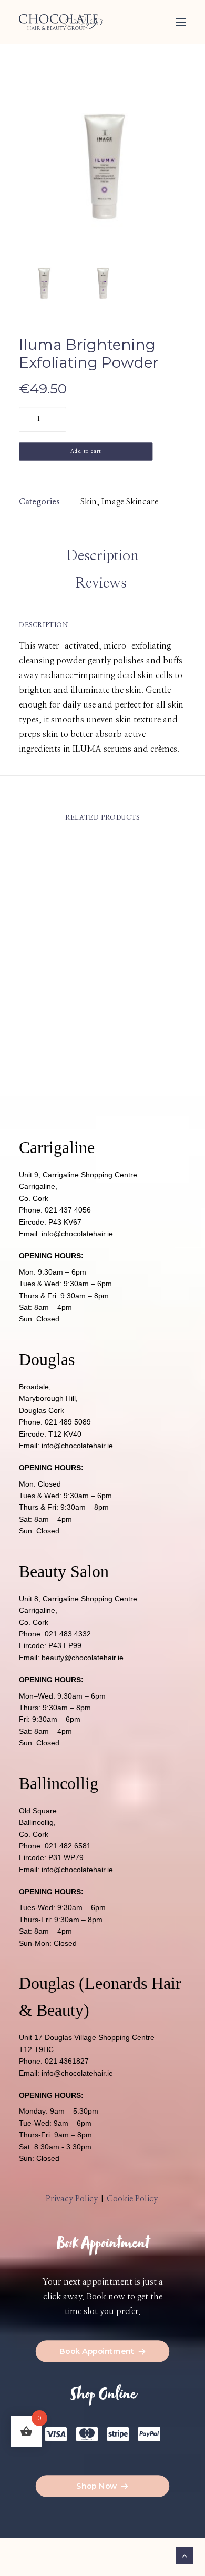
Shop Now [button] (97, 2486)
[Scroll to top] (184, 2555)
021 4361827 (67, 2061)
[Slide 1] (44, 283)
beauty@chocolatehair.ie (83, 1658)
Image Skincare (130, 502)
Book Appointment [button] (97, 2351)
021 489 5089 (68, 1422)
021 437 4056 (68, 1210)
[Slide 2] (102, 283)
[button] (181, 22)
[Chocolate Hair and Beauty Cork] (61, 22)
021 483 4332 (68, 1634)
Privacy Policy (72, 2199)
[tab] (103, 588)
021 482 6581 (68, 1846)
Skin (89, 502)
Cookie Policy (133, 2199)
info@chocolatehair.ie (77, 1234)
